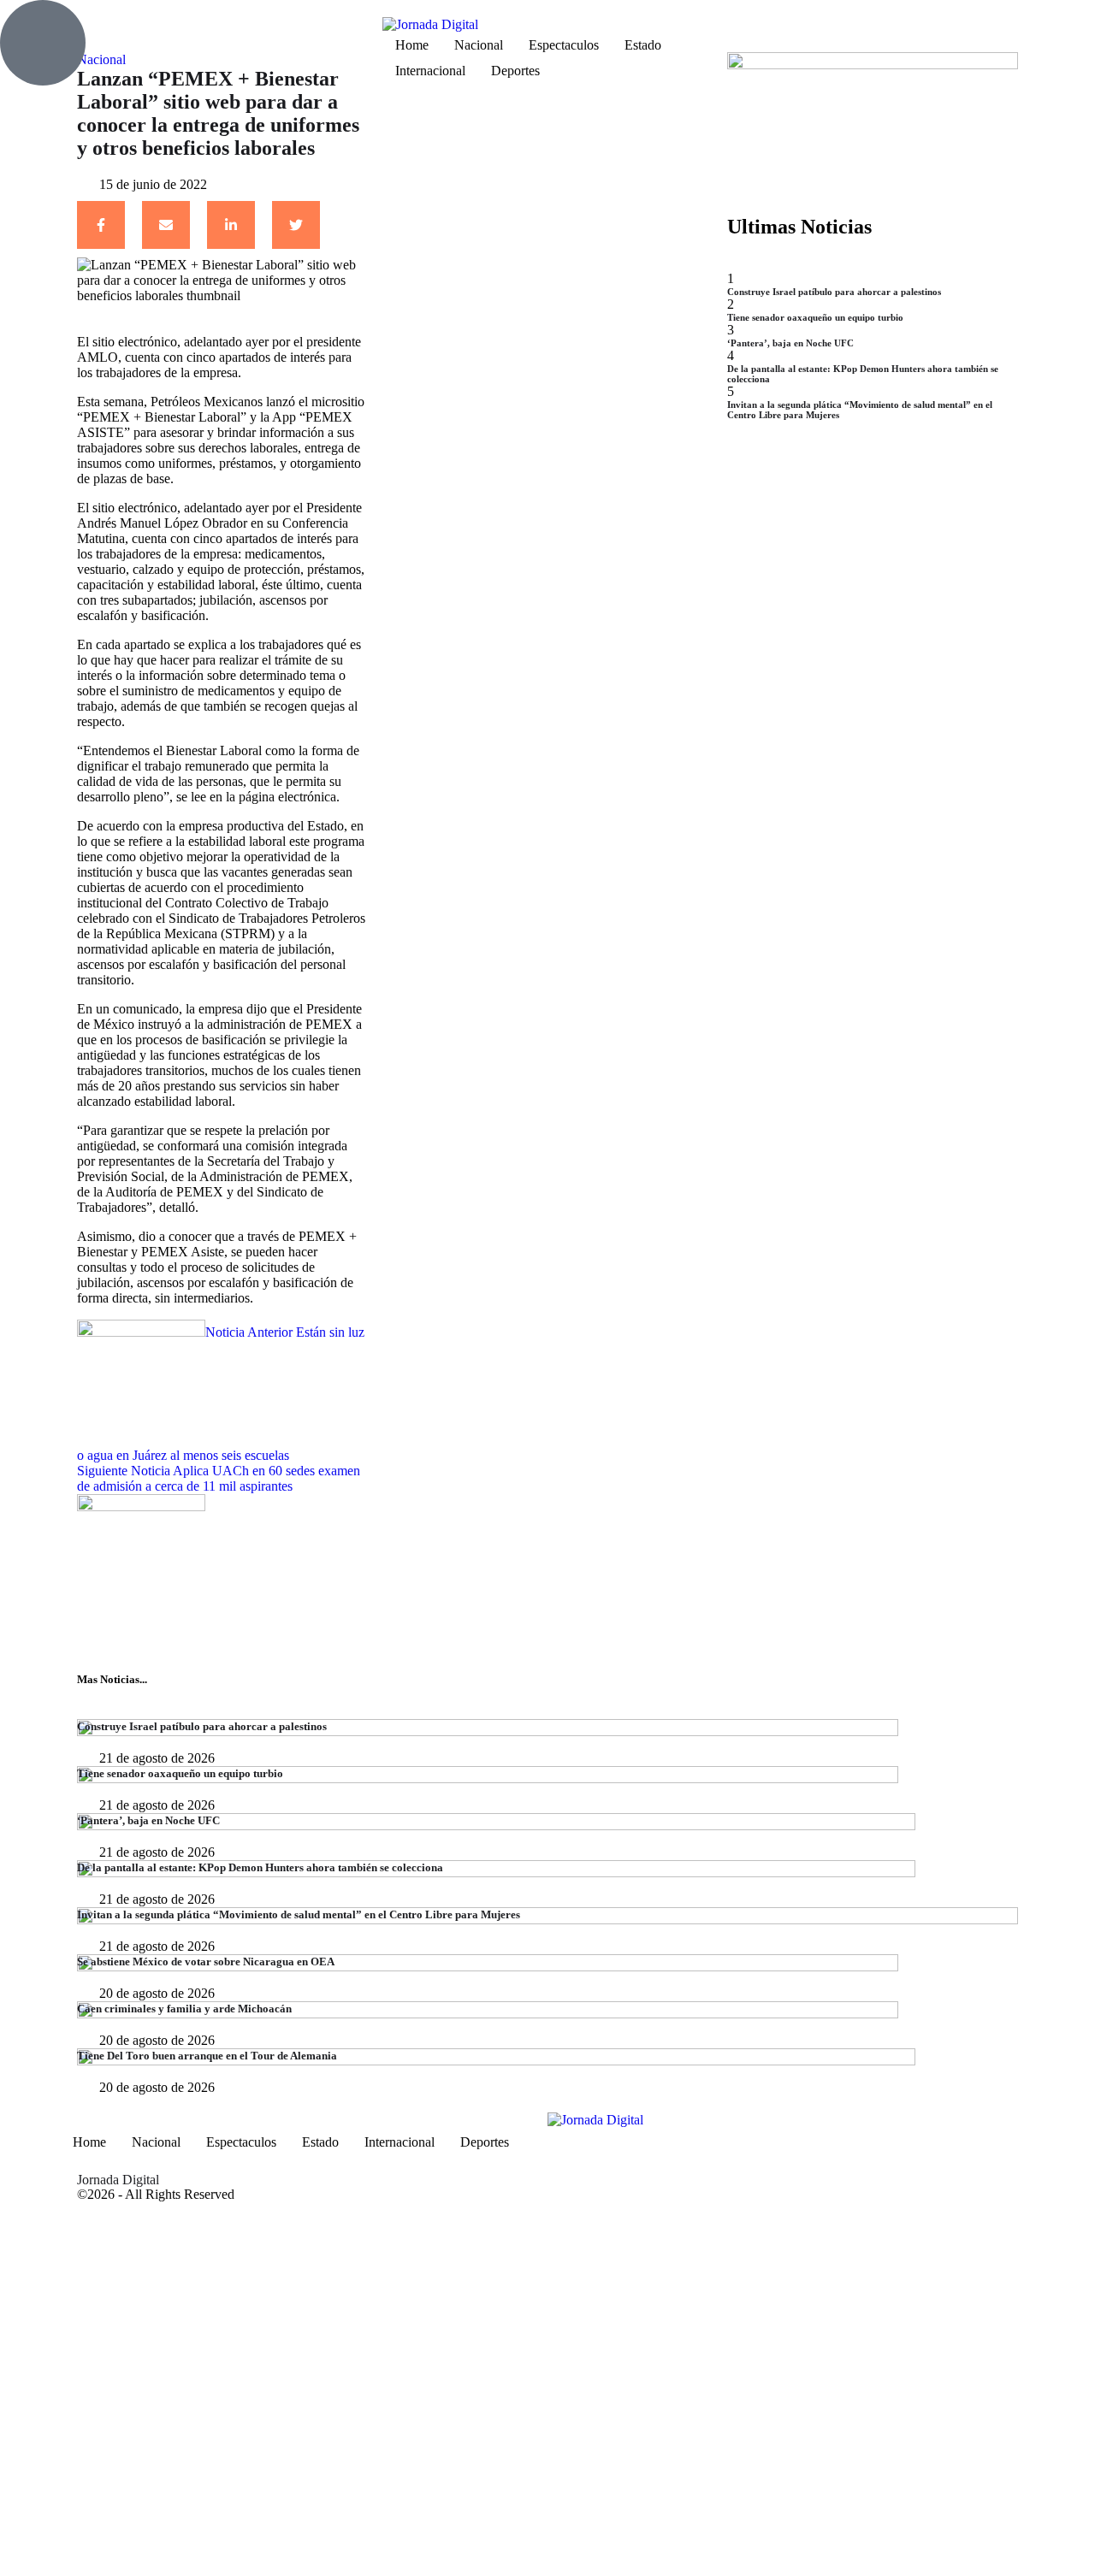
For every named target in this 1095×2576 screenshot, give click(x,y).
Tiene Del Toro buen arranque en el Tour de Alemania (207, 2056)
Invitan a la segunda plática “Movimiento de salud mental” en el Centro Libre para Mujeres (299, 1914)
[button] (183, 24)
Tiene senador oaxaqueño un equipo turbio (815, 317)
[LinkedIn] (231, 225)
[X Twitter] (296, 225)
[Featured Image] (488, 1731)
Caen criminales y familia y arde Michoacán (184, 2009)
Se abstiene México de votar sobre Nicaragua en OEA (206, 1962)
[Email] (166, 225)
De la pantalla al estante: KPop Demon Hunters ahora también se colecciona (260, 1867)
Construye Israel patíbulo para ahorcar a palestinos (834, 292)
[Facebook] (101, 225)
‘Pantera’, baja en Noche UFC (790, 343)
